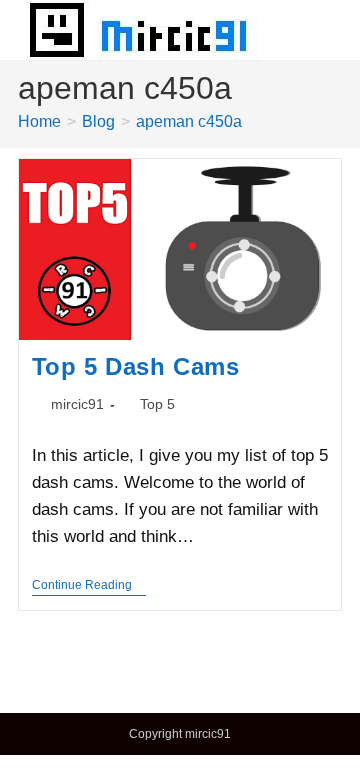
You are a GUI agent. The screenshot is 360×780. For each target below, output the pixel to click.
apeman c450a (189, 121)
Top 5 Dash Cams (136, 366)
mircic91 (77, 404)
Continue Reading (89, 586)
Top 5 (157, 404)
